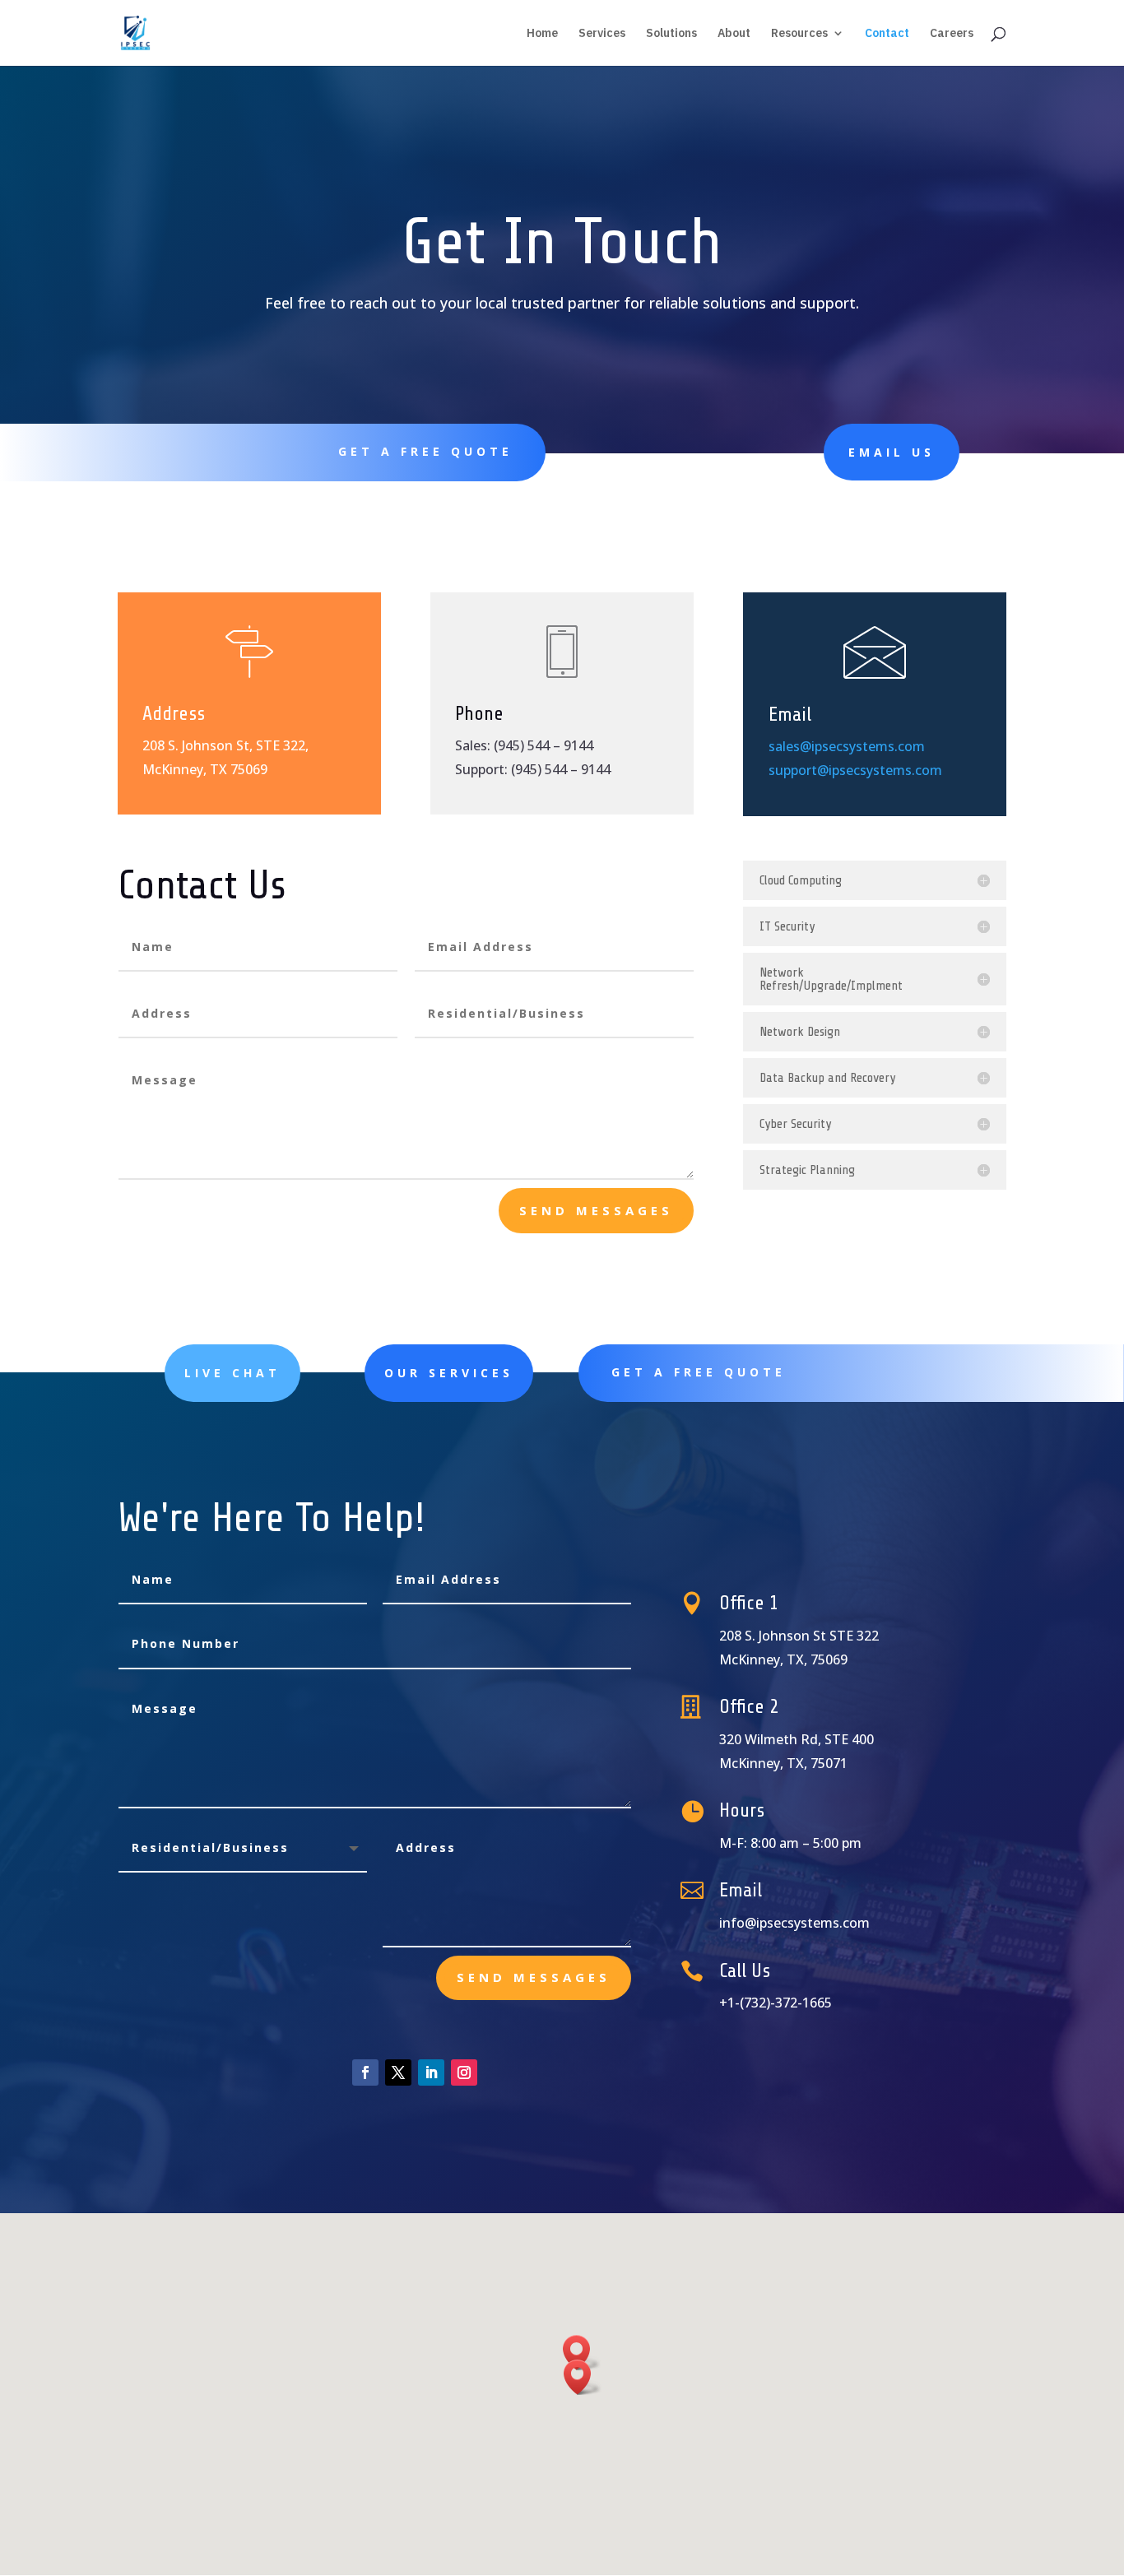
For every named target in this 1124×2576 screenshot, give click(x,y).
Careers (952, 34)
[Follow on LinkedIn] (431, 2072)
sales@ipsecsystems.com (847, 746)
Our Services (449, 1373)
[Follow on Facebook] (365, 2072)
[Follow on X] (398, 2072)
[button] (583, 2377)
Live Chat (232, 1373)
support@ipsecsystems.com (855, 770)
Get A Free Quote (425, 451)
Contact (887, 34)
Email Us (892, 452)
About (734, 34)
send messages (596, 1210)
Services (602, 34)
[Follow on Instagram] (464, 2072)
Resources (799, 34)
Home (542, 34)
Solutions (671, 34)
